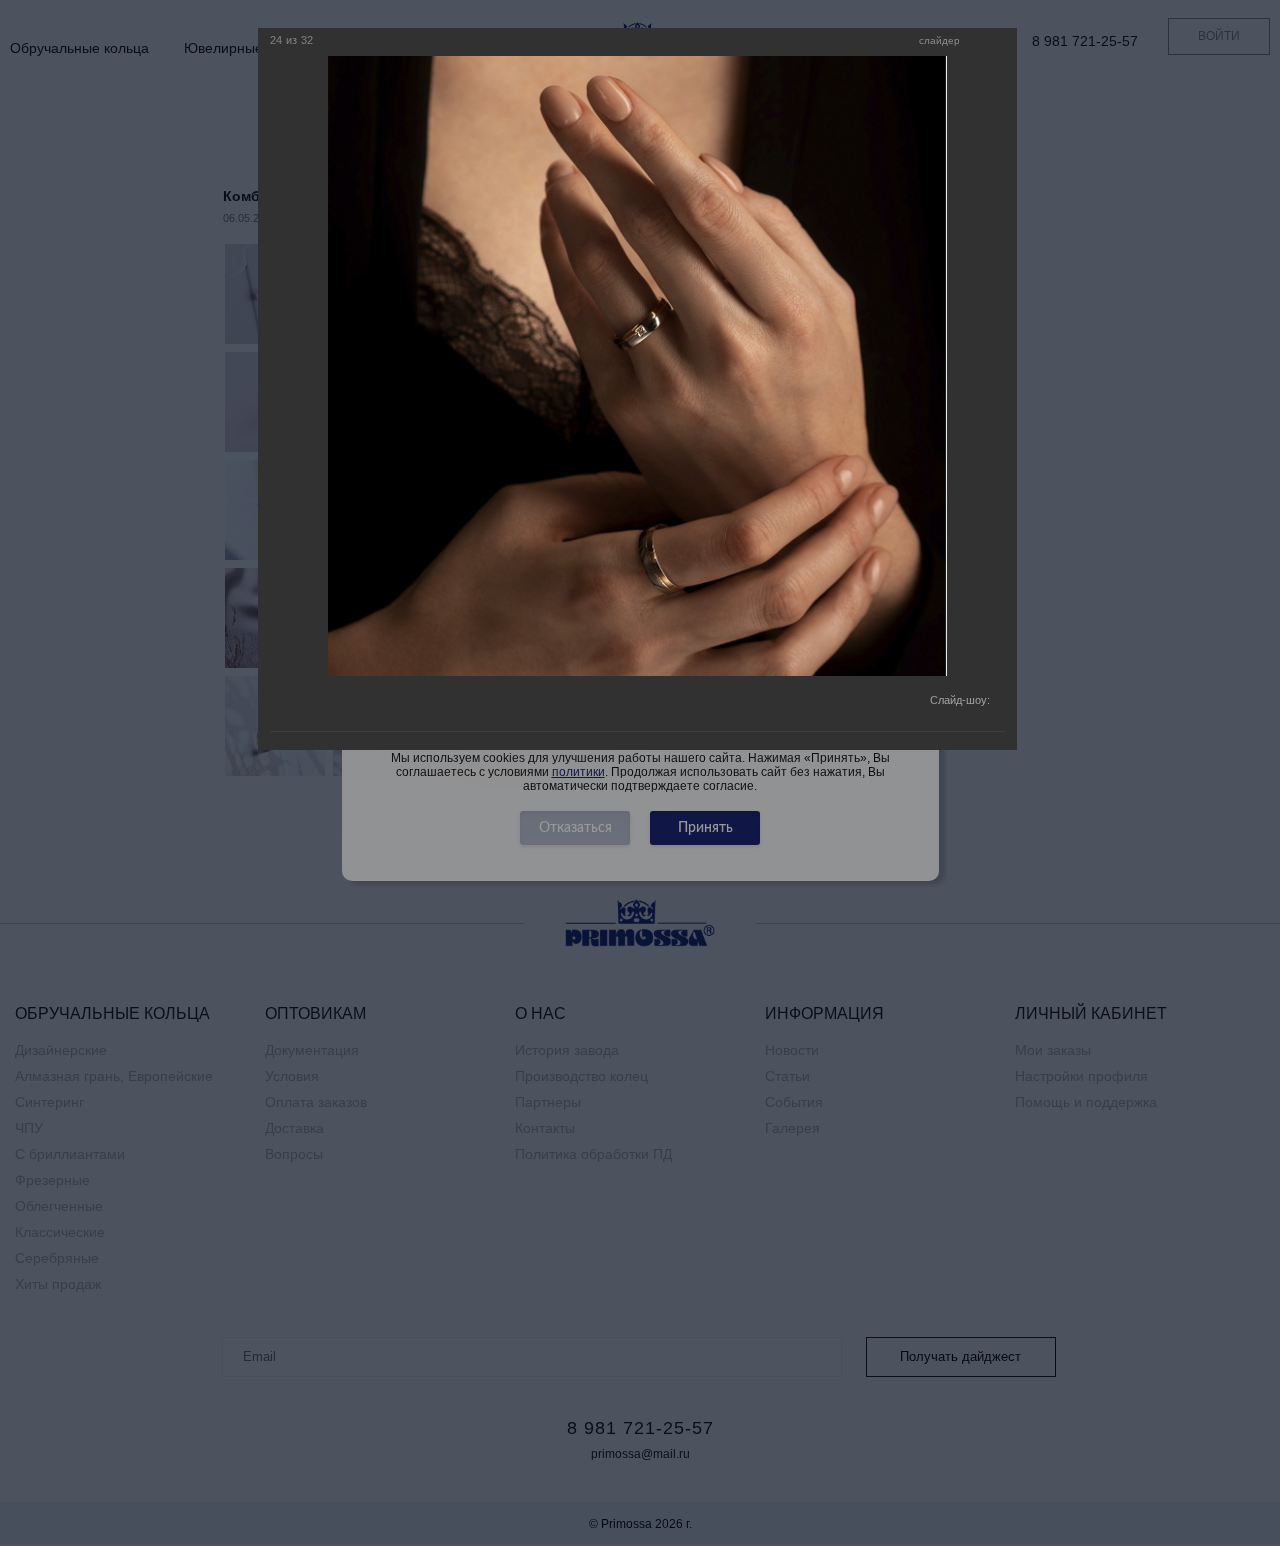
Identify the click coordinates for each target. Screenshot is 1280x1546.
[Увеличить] (980, 41)
